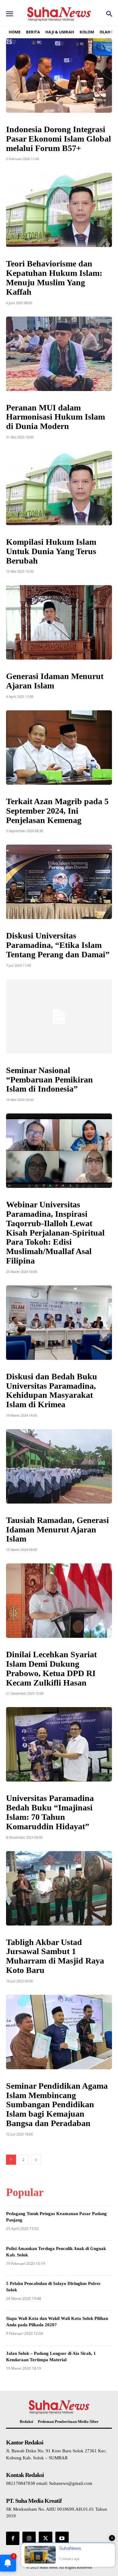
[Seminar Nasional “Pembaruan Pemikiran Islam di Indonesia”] (59, 1016)
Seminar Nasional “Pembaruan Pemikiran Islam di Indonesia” (49, 1080)
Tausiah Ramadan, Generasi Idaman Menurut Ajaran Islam (57, 1530)
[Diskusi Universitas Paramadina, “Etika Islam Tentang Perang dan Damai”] (59, 882)
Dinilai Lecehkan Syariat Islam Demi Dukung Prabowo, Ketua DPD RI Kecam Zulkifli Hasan (51, 1668)
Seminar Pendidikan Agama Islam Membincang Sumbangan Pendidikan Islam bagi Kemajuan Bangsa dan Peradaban (57, 2104)
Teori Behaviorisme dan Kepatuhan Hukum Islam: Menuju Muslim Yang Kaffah (54, 278)
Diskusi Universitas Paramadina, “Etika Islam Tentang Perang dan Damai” (58, 945)
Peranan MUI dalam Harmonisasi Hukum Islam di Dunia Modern (56, 417)
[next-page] (36, 2160)
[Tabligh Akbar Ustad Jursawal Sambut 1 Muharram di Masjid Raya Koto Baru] (59, 1888)
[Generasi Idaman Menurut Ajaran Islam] (59, 622)
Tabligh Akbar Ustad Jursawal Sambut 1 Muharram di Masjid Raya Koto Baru (55, 1956)
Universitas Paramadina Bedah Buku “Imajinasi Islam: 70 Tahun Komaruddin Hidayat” (50, 1812)
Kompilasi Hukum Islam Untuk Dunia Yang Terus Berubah (51, 551)
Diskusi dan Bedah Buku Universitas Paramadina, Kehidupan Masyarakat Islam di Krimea (52, 1390)
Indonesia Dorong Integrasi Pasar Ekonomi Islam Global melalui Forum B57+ (59, 139)
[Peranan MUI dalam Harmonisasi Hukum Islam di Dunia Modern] (59, 354)
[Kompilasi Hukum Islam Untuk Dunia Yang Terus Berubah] (59, 488)
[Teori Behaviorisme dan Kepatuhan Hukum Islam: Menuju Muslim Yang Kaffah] (59, 210)
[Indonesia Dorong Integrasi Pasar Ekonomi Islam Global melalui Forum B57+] (59, 75)
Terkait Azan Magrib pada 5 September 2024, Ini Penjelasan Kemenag (57, 811)
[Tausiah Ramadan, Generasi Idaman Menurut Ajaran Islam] (59, 1466)
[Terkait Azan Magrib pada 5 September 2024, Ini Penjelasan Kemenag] (59, 748)
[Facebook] (13, 2538)
